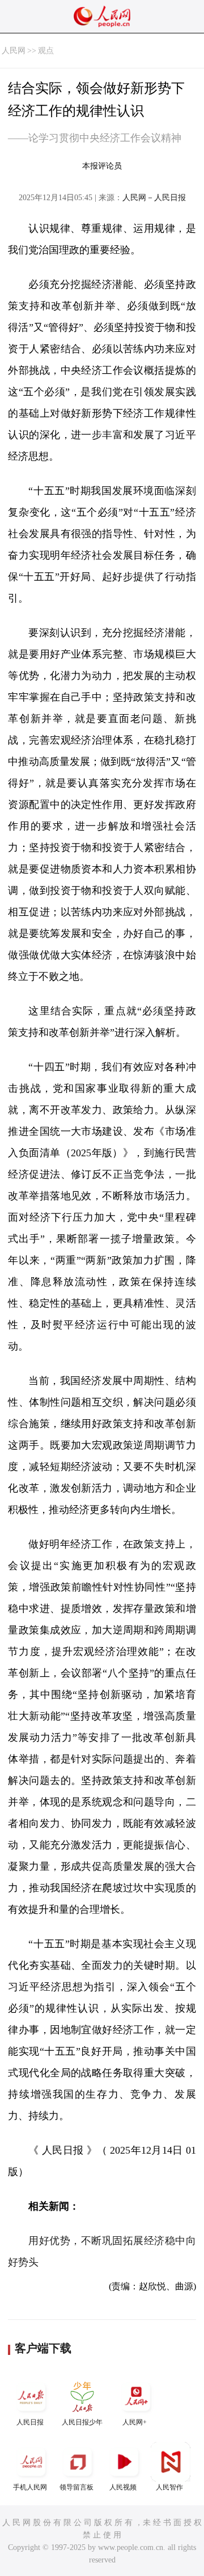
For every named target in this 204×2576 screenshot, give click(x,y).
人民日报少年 (82, 2422)
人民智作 (169, 2487)
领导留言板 (76, 2487)
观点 (46, 51)
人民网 (14, 51)
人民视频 (123, 2487)
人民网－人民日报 (154, 198)
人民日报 (30, 2422)
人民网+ (135, 2422)
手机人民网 (30, 2487)
